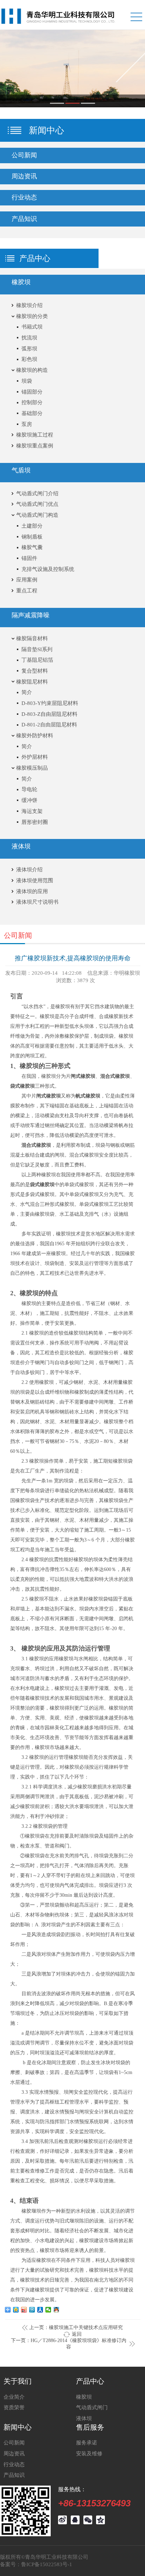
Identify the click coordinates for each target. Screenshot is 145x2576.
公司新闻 (14, 2443)
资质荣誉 (14, 2407)
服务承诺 (87, 2443)
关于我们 (18, 2381)
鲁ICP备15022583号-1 (47, 2564)
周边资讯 (14, 2453)
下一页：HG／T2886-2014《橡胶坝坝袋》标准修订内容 (69, 2344)
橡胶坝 (84, 2397)
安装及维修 (89, 2453)
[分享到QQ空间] (16, 2310)
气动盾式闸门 (92, 2407)
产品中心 (90, 2381)
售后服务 (90, 2427)
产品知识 (14, 2475)
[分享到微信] (48, 2310)
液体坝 (84, 2418)
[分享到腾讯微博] (32, 2310)
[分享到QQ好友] (56, 2310)
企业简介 (14, 2397)
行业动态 (14, 2464)
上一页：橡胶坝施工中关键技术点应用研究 (76, 2327)
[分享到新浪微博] (24, 2310)
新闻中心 (18, 2427)
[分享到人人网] (40, 2310)
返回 (77, 2334)
